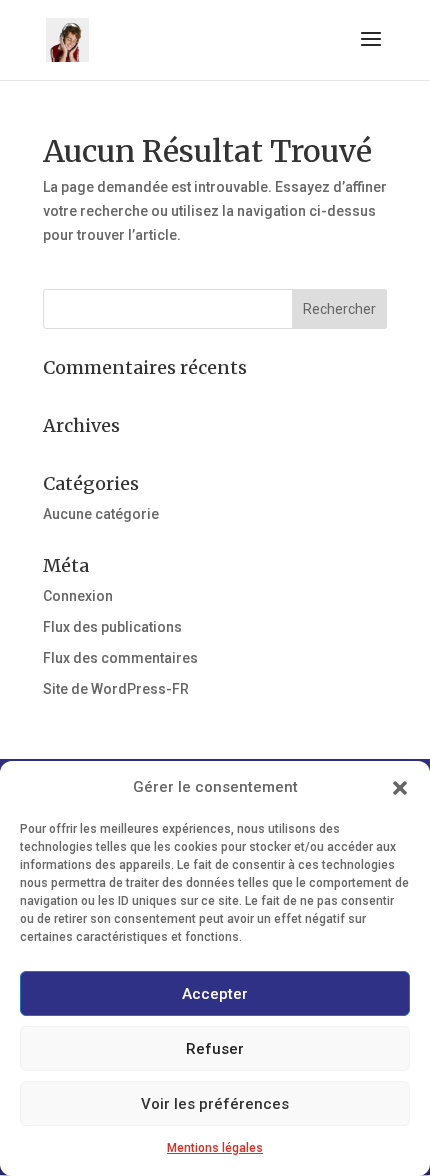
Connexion (78, 596)
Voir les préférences (215, 1104)
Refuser (215, 1049)
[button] (400, 788)
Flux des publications (112, 627)
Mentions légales (215, 1148)
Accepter (215, 994)
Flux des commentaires (120, 658)
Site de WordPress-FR (116, 689)
